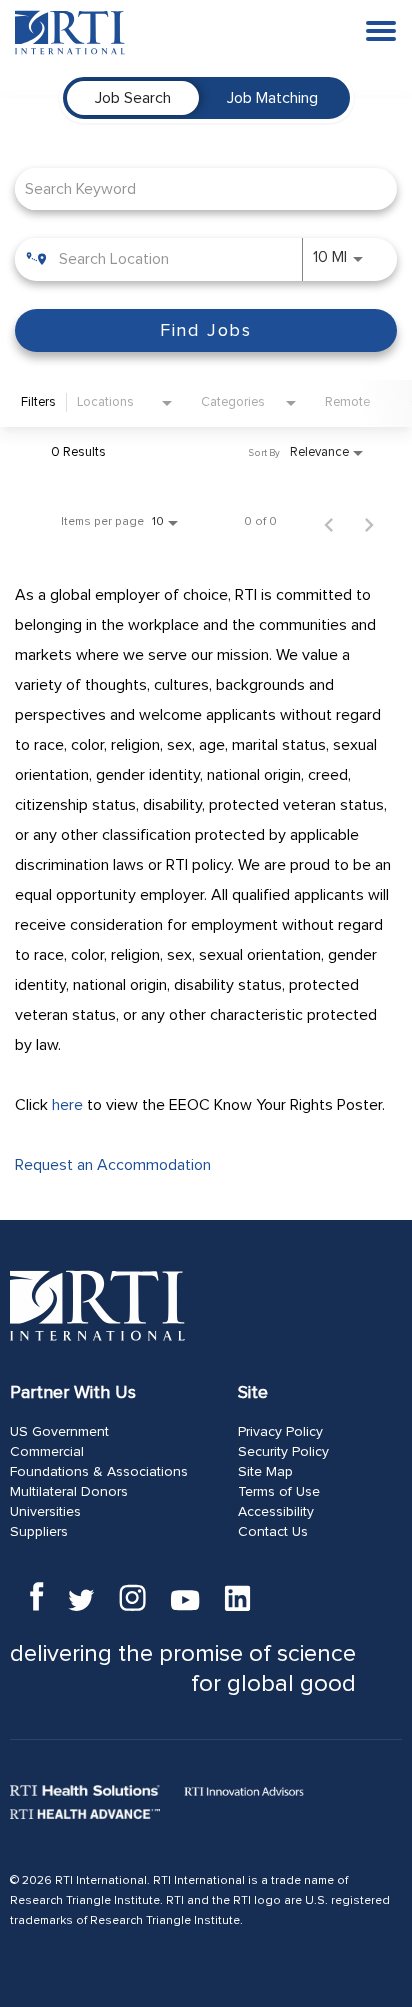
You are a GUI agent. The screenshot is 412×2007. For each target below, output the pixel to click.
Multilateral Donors (69, 1492)
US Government (59, 1432)
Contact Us (273, 1532)
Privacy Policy (280, 1432)
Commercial (47, 1452)
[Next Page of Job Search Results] (369, 522)
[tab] (133, 98)
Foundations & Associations (99, 1472)
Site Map (265, 1472)
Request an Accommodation (113, 1165)
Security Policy (283, 1452)
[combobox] (196, 188)
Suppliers (39, 1532)
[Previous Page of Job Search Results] (329, 522)
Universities (45, 1512)
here (67, 1105)
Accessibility (276, 1512)
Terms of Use (279, 1492)
